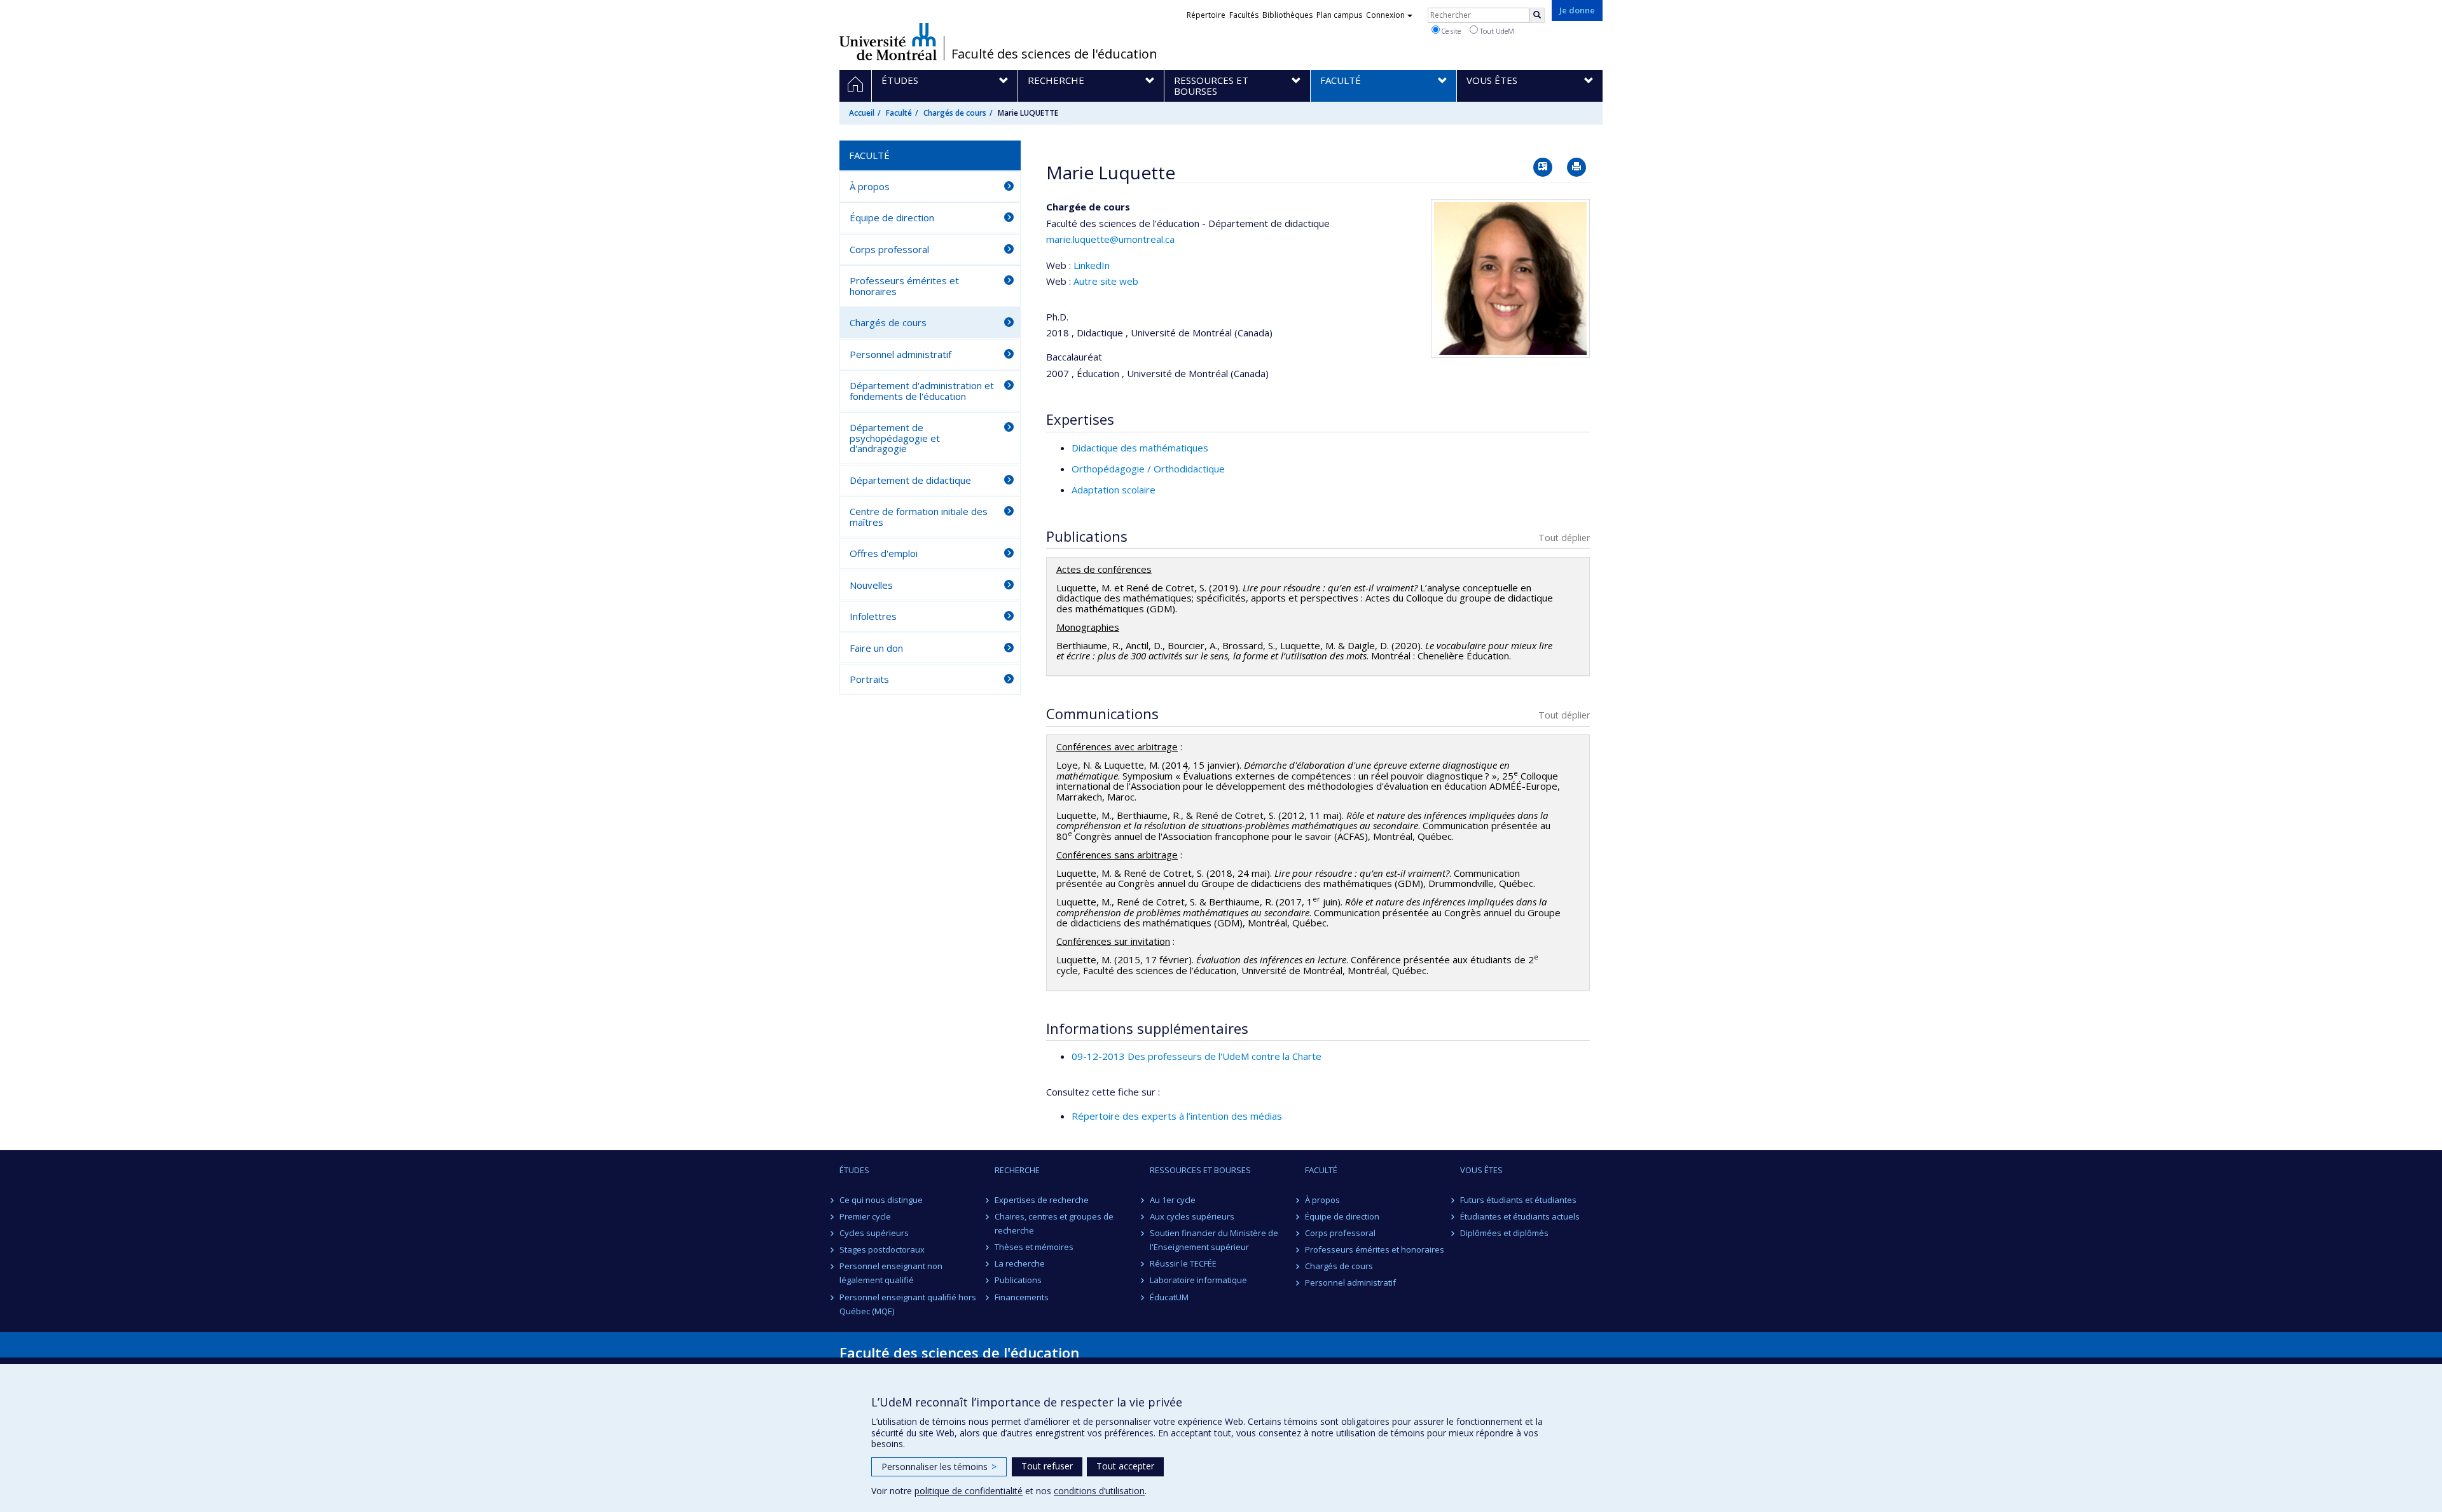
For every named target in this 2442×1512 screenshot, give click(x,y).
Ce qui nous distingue (881, 1200)
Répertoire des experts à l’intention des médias (1177, 1116)
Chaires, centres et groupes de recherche (1054, 1223)
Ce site (1450, 31)
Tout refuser (1047, 1466)
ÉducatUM (1169, 1297)
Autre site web (1106, 281)
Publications (1018, 1280)
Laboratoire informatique (1198, 1280)
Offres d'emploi (884, 553)
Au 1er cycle (1173, 1200)
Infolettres (873, 616)
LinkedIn (1092, 265)
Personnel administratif (900, 354)
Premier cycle (865, 1216)
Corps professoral (889, 249)
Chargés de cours (955, 113)
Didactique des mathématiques (1140, 448)
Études (854, 1170)
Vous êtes (1481, 1170)
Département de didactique (910, 480)
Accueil (862, 113)
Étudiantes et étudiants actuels (1520, 1216)
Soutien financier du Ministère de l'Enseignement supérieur (1214, 1240)
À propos (870, 186)
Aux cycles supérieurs (1192, 1216)
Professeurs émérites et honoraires (904, 286)
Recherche (1017, 1170)
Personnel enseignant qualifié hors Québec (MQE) (908, 1304)
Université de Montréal (888, 41)
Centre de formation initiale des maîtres (919, 517)
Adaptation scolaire (1114, 490)
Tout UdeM (1496, 31)
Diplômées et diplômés (1504, 1233)
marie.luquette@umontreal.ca (1110, 239)
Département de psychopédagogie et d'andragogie (895, 438)
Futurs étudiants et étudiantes (1518, 1200)
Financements (1022, 1297)
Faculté (899, 113)
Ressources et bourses (1200, 1170)
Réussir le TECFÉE (1183, 1263)
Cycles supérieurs (874, 1233)
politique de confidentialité (969, 1491)
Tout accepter (1125, 1466)
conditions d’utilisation (1099, 1491)
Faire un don (876, 648)
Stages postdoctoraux (882, 1249)
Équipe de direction (892, 217)
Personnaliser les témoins (939, 1467)
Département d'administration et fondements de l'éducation (922, 391)
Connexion (1385, 15)
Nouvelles (871, 585)
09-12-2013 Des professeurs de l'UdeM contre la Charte (1197, 1056)
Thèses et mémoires (1034, 1247)
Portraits (869, 679)
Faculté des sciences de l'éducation (1054, 54)
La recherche (1020, 1263)
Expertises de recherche (1042, 1200)
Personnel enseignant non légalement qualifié (891, 1273)
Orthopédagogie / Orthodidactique (1148, 469)
